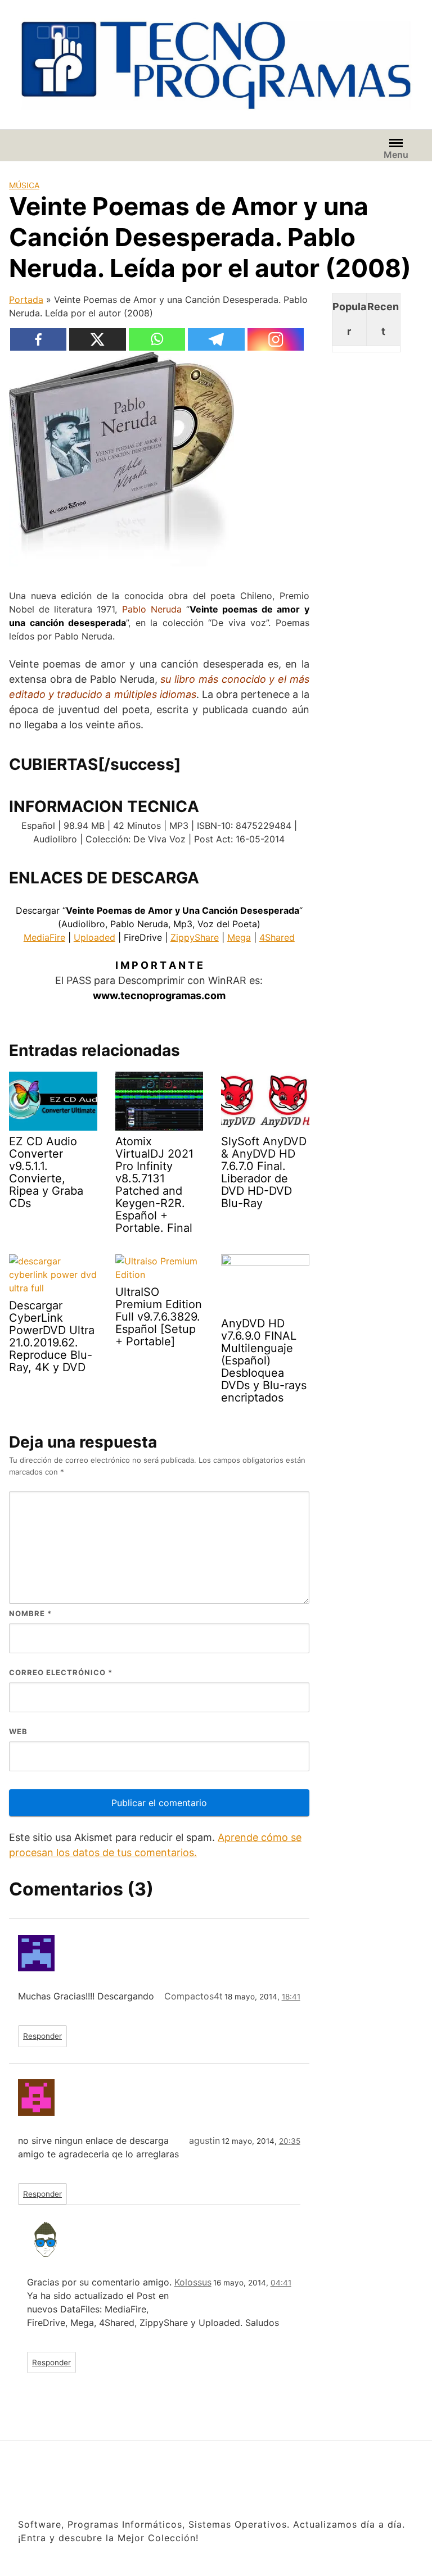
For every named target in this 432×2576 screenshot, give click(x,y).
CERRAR (408, 2491)
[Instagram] (276, 339)
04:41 (281, 2283)
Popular (349, 319)
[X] (98, 339)
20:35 (290, 2141)
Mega (239, 937)
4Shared (277, 937)
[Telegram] (216, 339)
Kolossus (193, 2282)
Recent (383, 319)
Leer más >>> (342, 2554)
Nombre (30, 1613)
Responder (42, 2036)
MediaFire (44, 937)
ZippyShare (195, 937)
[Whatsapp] (157, 339)
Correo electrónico (61, 1672)
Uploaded (94, 937)
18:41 (291, 1997)
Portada (26, 300)
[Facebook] (39, 339)
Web (18, 1731)
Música (24, 185)
